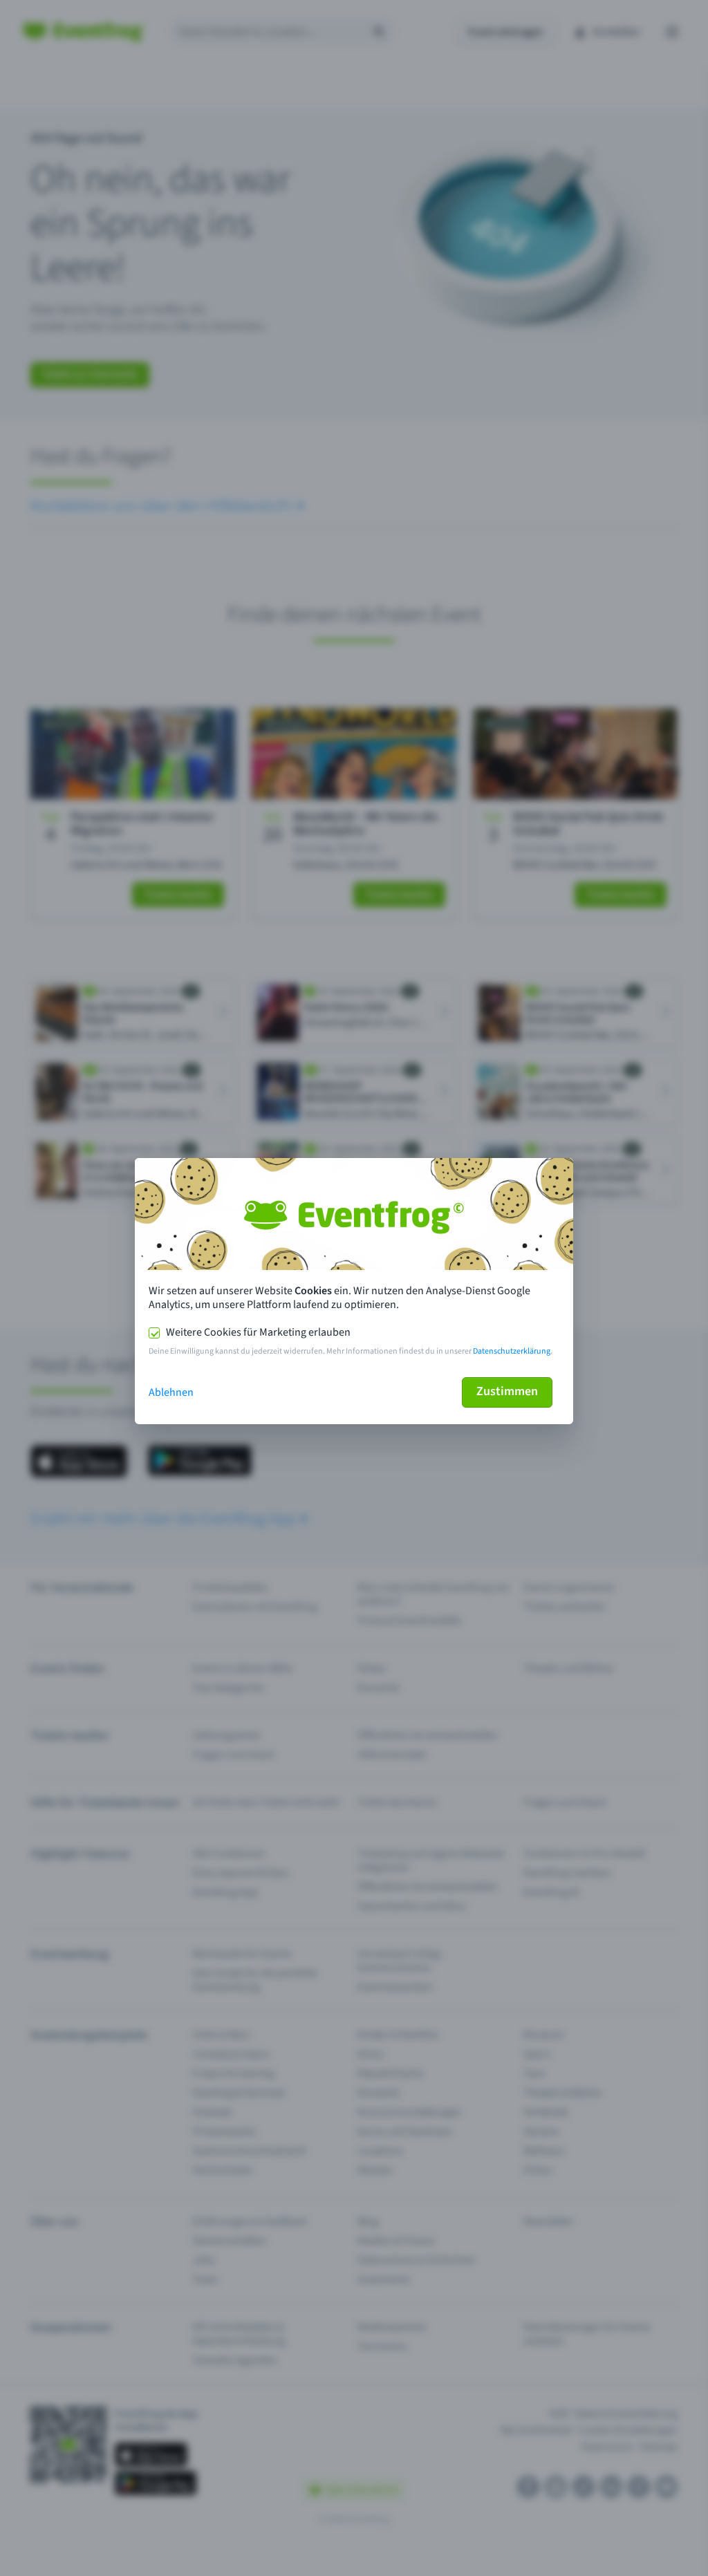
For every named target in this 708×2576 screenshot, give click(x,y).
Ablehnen (171, 1392)
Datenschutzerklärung (512, 1351)
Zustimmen (507, 1391)
